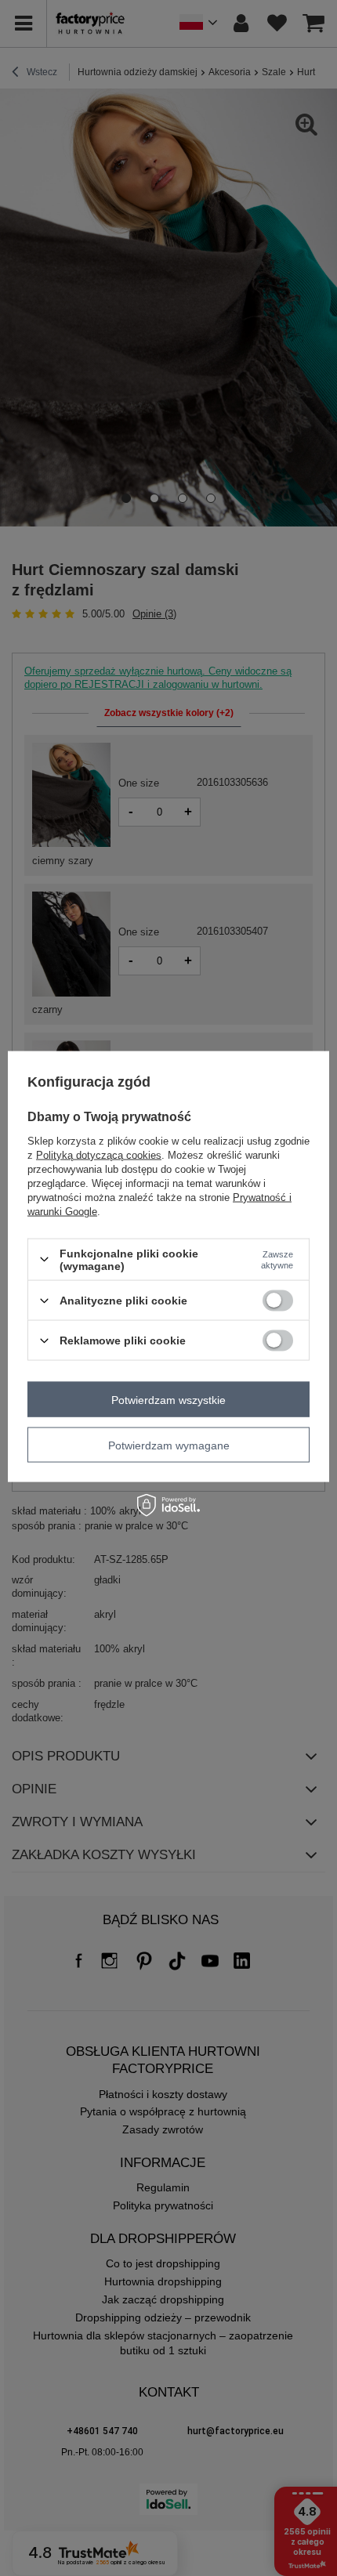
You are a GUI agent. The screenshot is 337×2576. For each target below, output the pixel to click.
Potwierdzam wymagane (169, 1445)
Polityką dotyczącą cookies (99, 1154)
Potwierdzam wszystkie (168, 1399)
